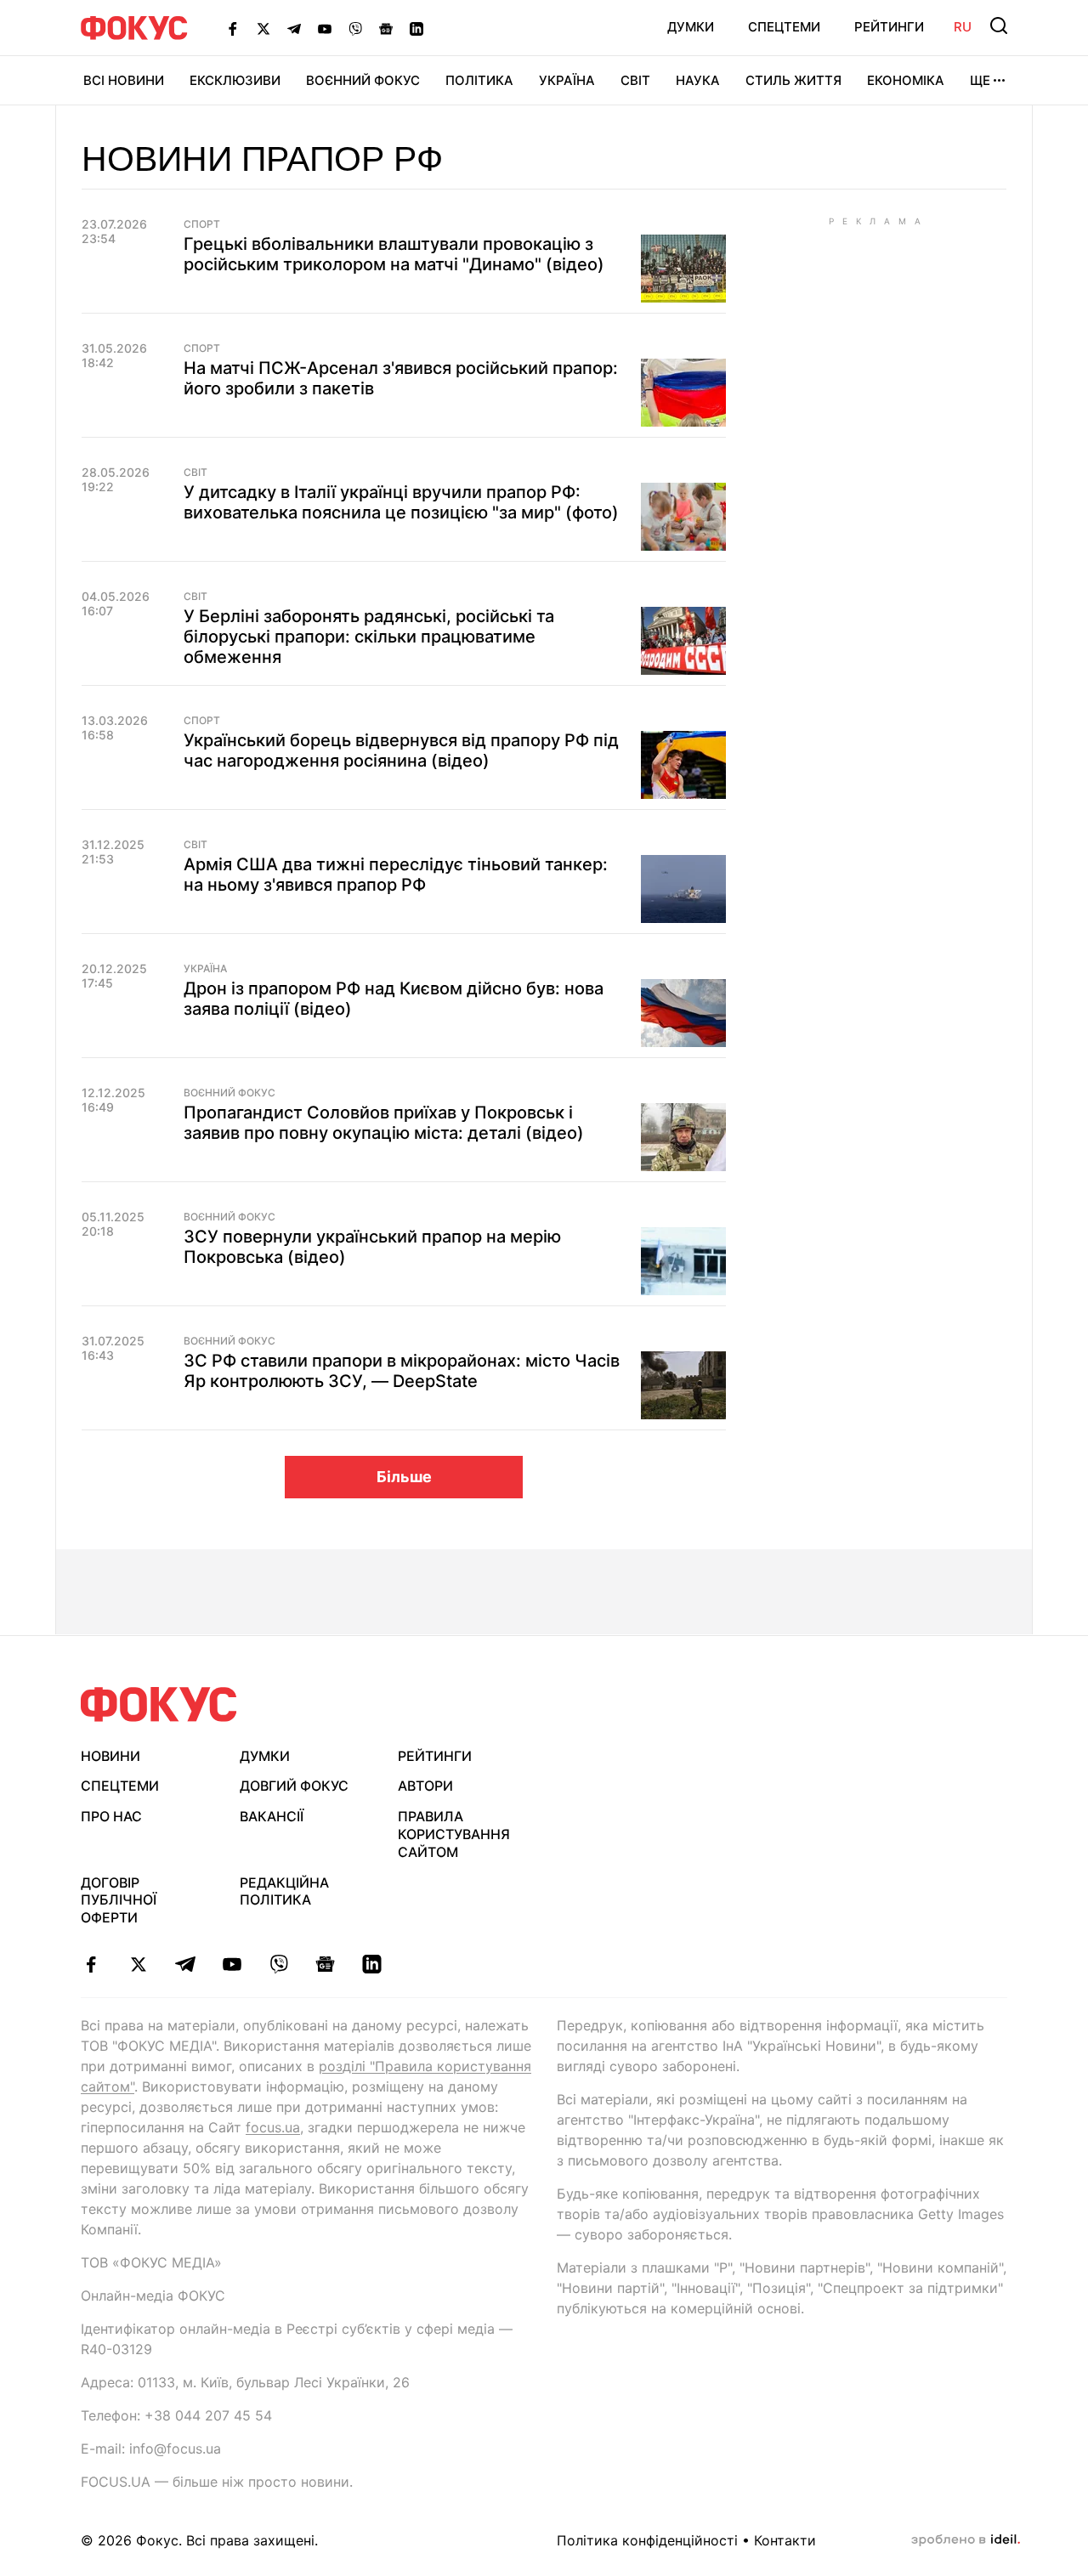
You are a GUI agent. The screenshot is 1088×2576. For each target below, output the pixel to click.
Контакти (785, 2540)
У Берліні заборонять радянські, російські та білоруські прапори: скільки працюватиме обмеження (369, 637)
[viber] (278, 1964)
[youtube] (232, 1964)
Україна (567, 80)
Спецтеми (784, 27)
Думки (691, 27)
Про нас (111, 1816)
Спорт (202, 224)
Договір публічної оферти (119, 1900)
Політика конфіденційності (647, 2540)
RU (963, 27)
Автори (425, 1786)
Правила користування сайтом (454, 1834)
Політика (479, 80)
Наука (698, 80)
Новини (110, 1756)
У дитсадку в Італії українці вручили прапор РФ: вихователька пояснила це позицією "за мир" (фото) (401, 502)
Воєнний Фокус (363, 80)
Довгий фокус (294, 1786)
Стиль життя (793, 80)
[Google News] (386, 28)
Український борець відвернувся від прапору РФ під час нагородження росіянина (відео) (401, 750)
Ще (980, 80)
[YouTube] (325, 28)
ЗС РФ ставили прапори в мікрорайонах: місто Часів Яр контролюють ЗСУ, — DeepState (402, 1371)
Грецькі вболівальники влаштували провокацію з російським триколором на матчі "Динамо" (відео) (394, 254)
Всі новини (124, 80)
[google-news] (325, 1964)
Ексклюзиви (235, 80)
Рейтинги (889, 27)
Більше (404, 1477)
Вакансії (272, 1816)
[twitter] (138, 1964)
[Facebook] (233, 28)
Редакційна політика (284, 1891)
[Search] (999, 25)
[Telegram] (294, 28)
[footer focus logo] (159, 1704)
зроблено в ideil (966, 2540)
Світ (635, 80)
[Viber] (355, 28)
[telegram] (185, 1964)
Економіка (906, 80)
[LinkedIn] (416, 28)
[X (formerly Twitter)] (263, 28)
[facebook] (91, 1964)
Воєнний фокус (229, 1093)
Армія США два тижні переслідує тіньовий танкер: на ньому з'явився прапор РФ (396, 875)
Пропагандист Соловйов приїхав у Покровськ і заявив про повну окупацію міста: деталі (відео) (384, 1123)
